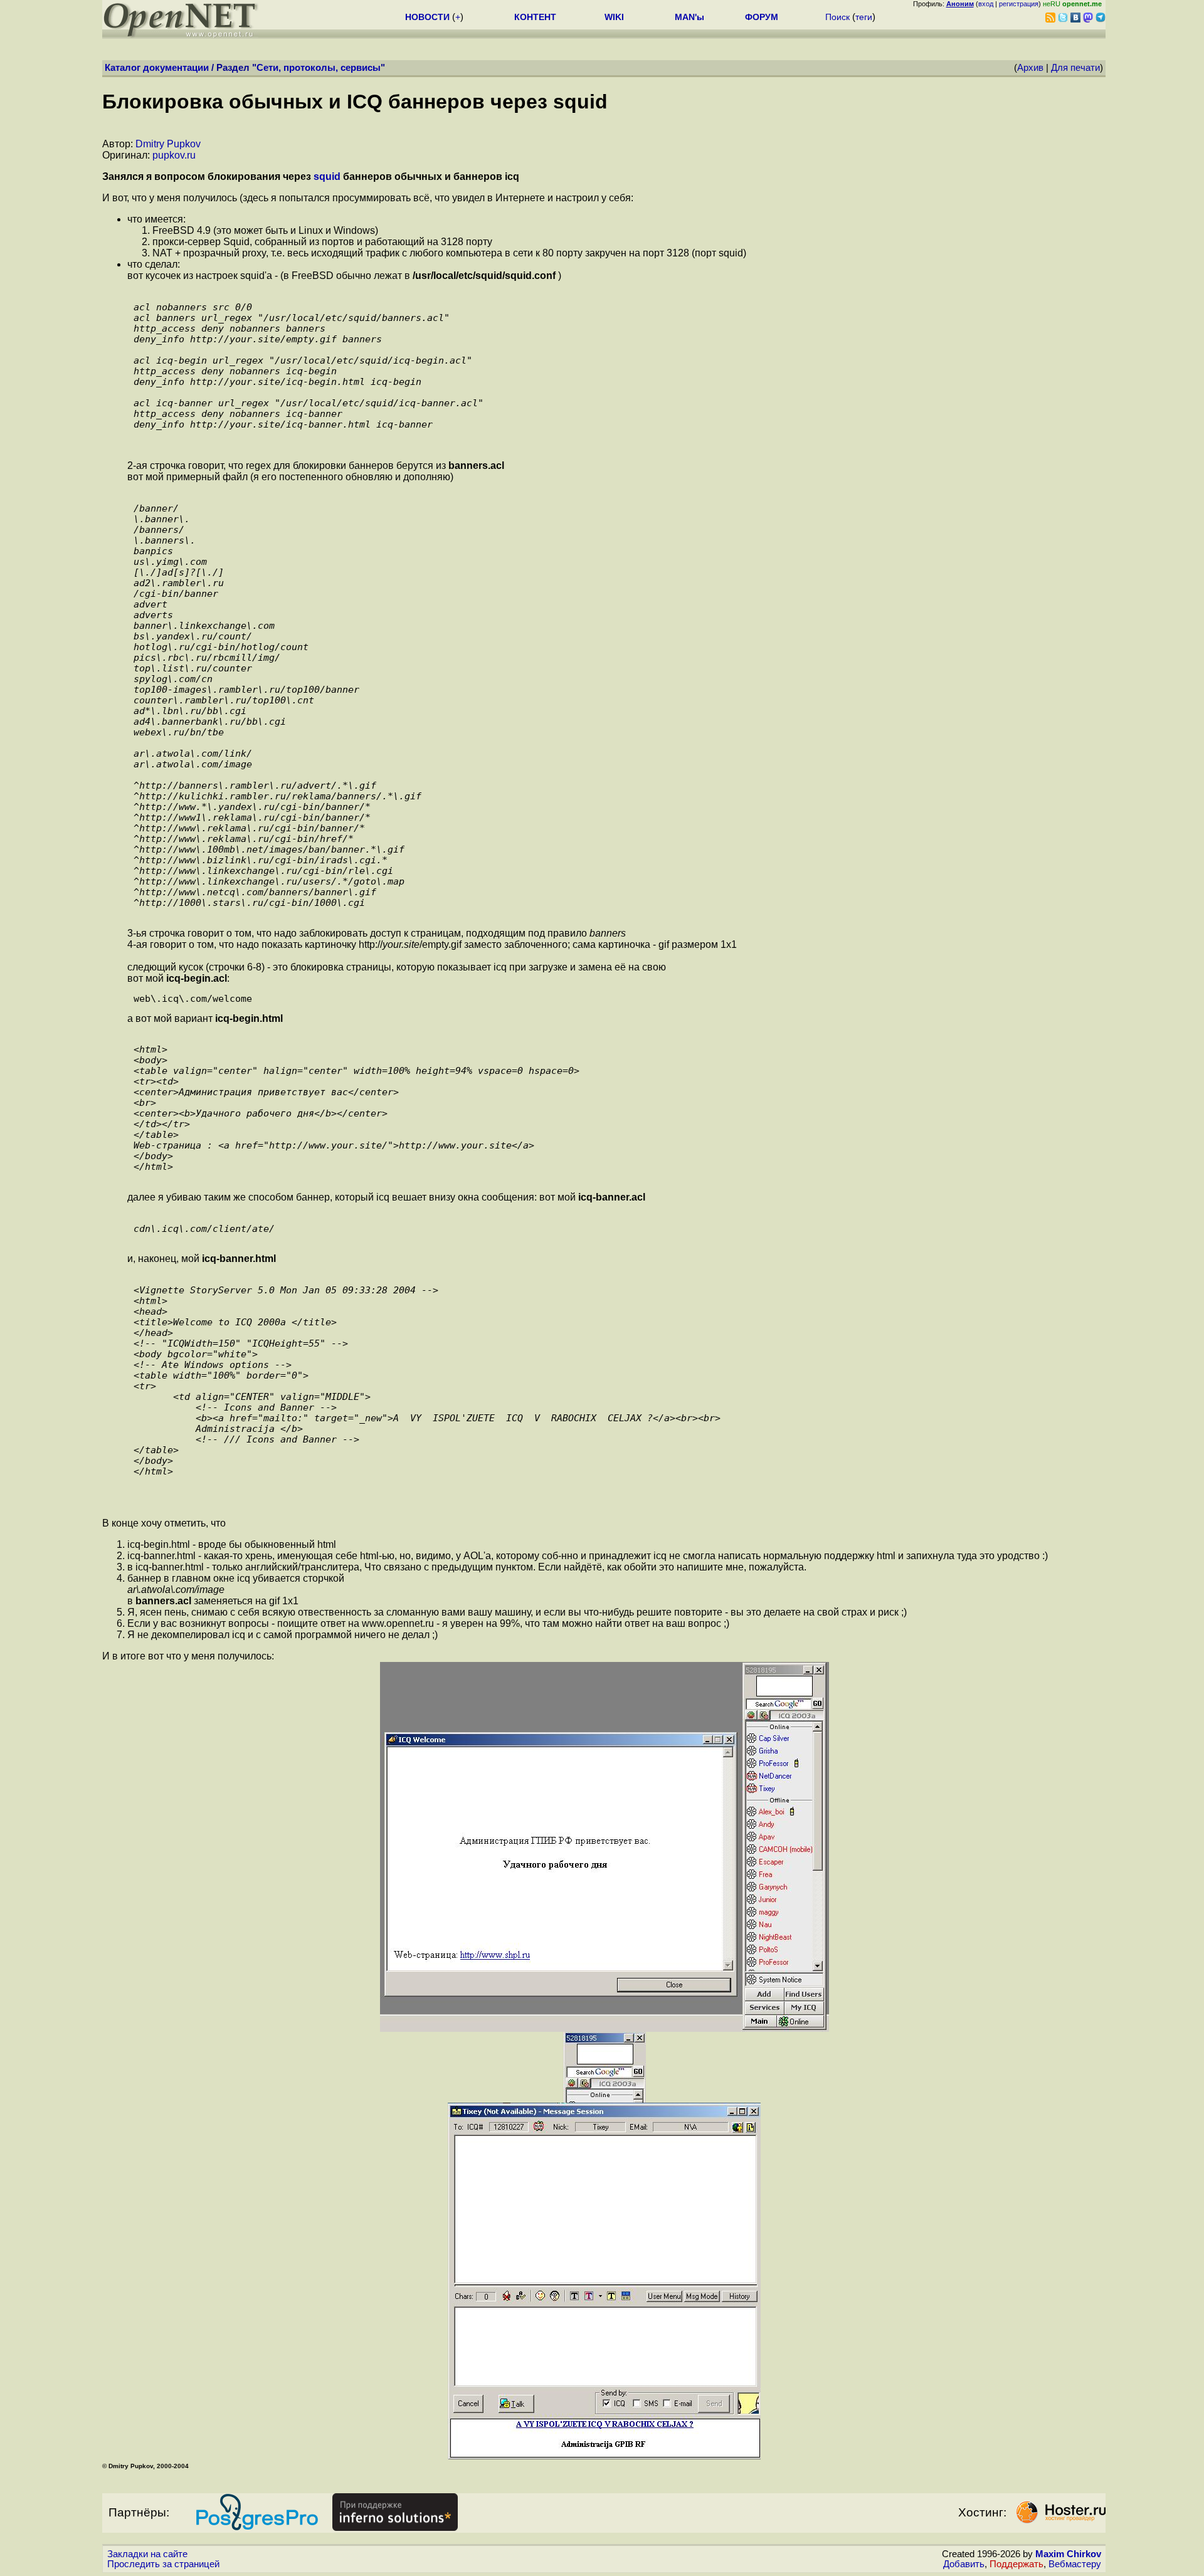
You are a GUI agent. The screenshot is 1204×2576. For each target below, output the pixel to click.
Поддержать (1017, 2564)
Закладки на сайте (147, 2554)
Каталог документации (157, 68)
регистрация (1019, 4)
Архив (1030, 68)
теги (864, 17)
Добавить (964, 2564)
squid (327, 176)
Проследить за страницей (163, 2564)
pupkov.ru (174, 155)
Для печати (1075, 68)
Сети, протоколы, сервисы (319, 68)
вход (986, 4)
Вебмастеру (1075, 2564)
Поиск (837, 17)
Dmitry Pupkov (168, 144)
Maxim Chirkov (1068, 2554)
